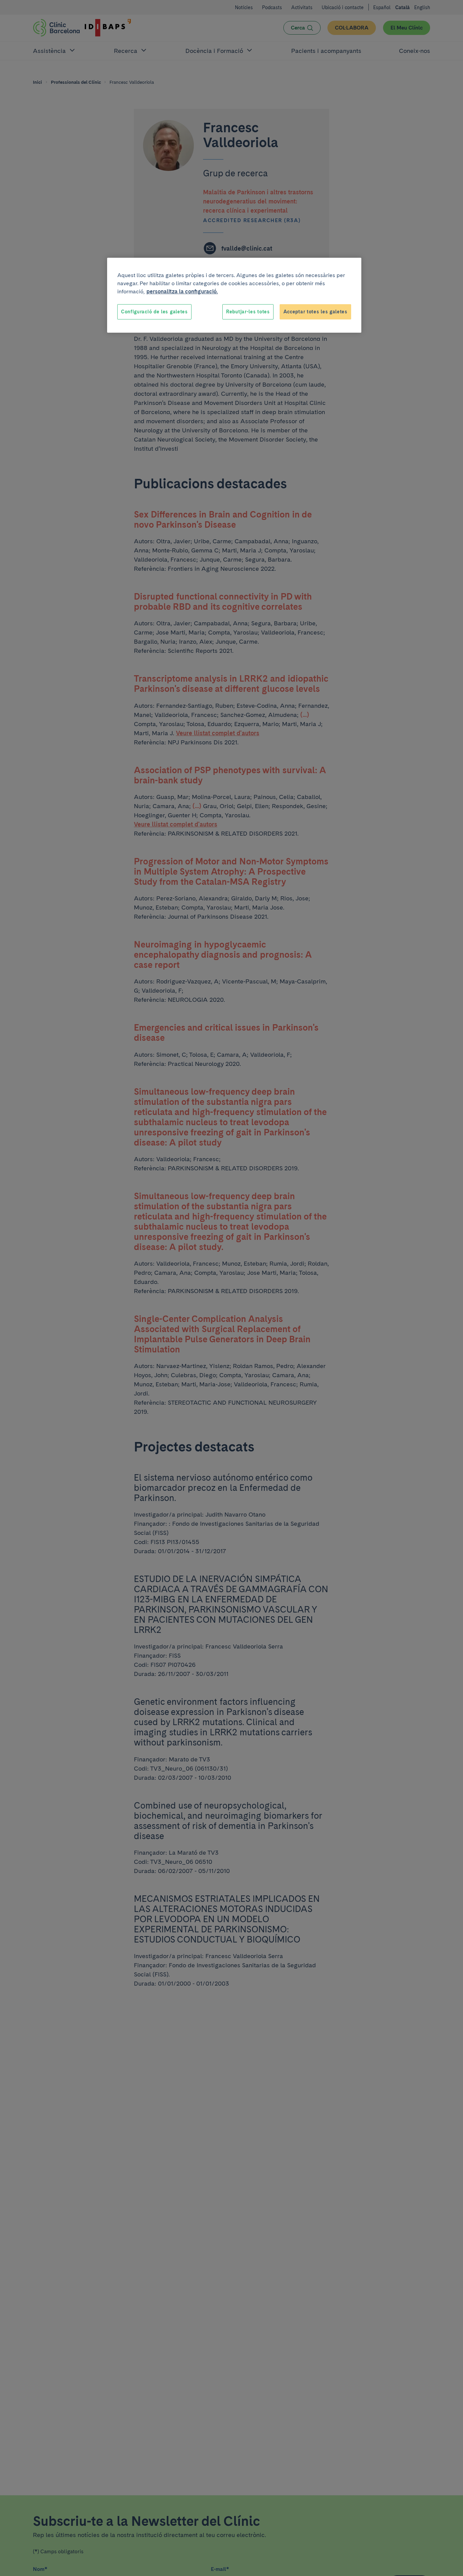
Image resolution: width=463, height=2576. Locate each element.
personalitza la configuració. (182, 291)
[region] (234, 295)
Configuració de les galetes (154, 312)
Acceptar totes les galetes (315, 312)
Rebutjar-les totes (248, 312)
